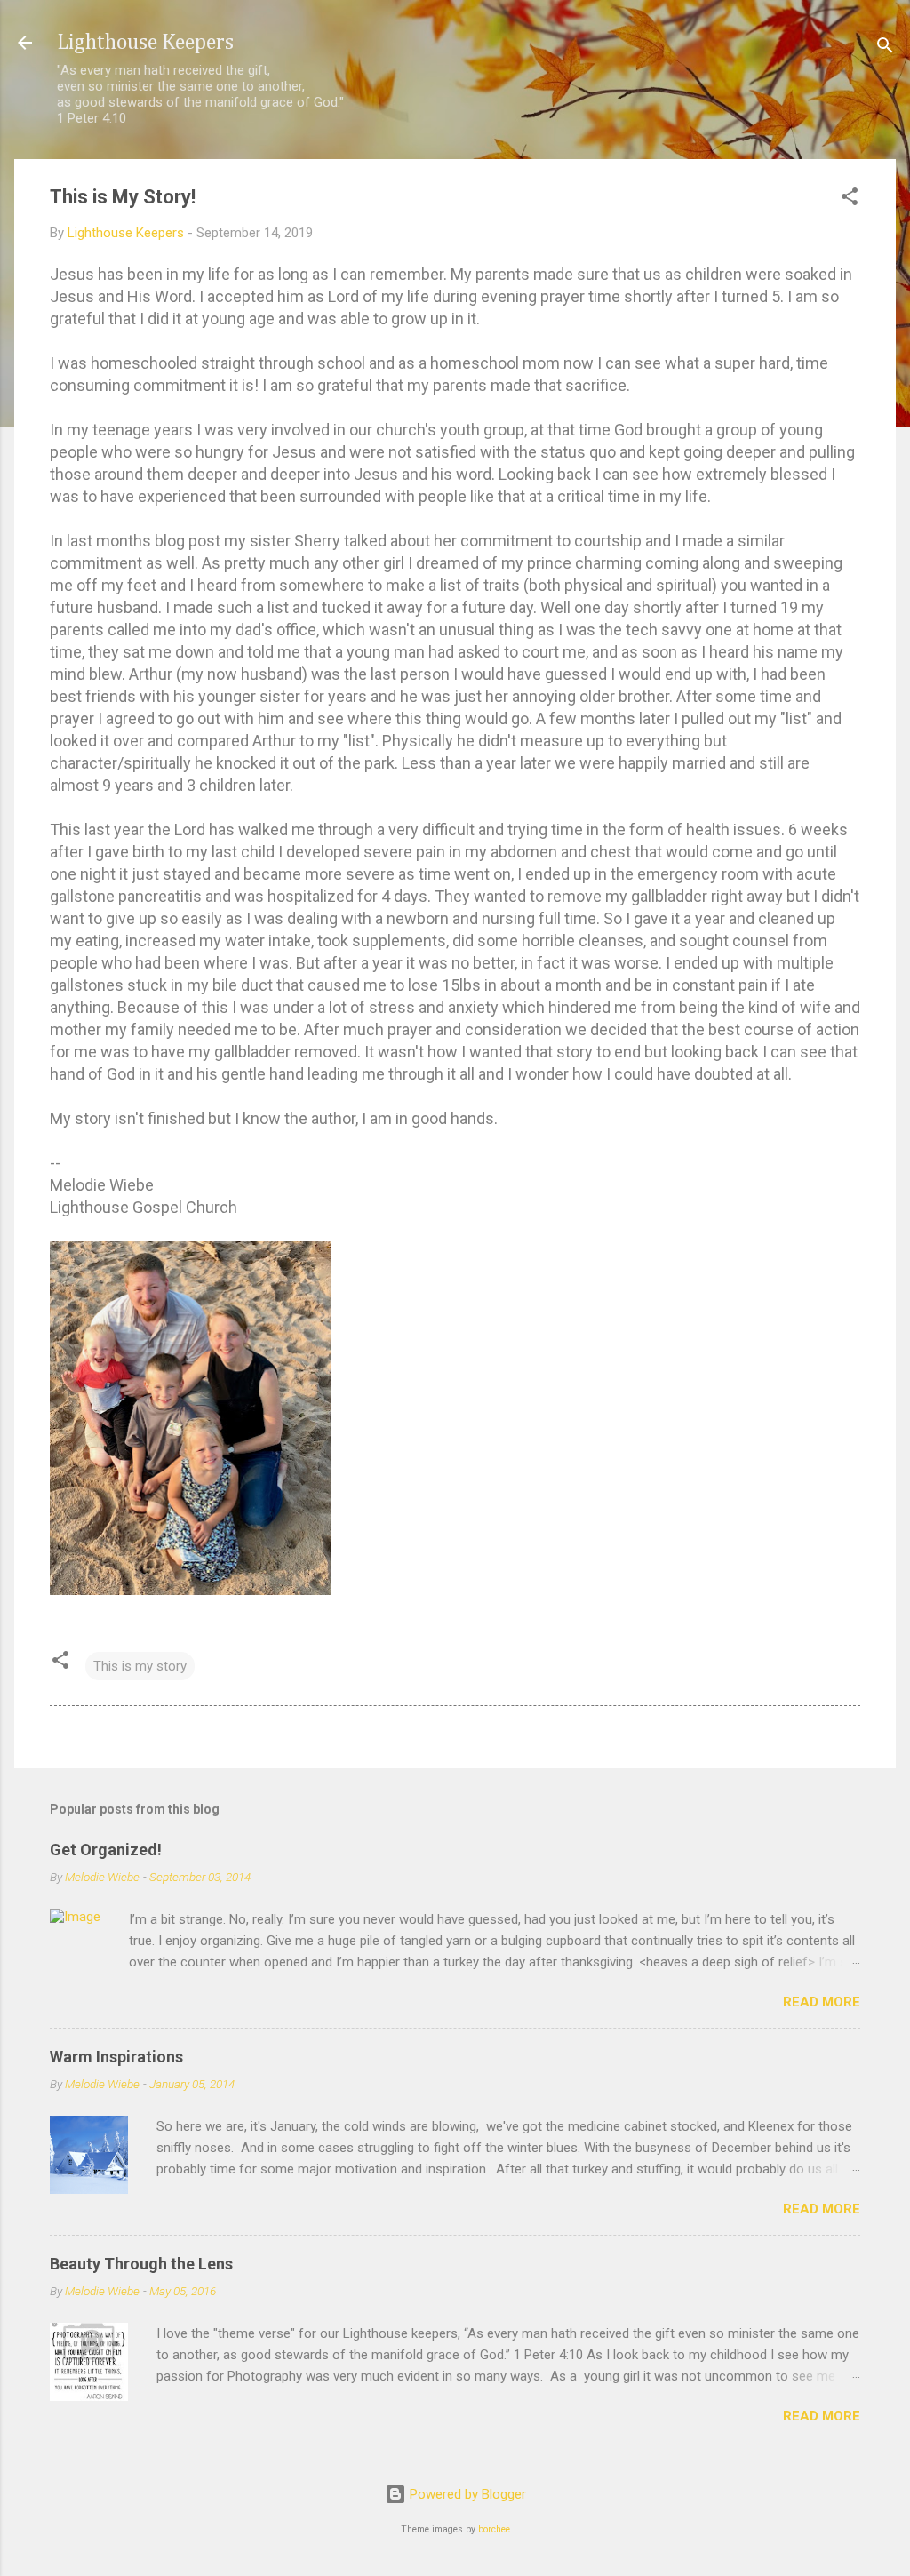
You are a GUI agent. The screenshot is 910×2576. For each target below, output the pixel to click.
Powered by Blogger (466, 2494)
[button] (850, 199)
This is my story (140, 1666)
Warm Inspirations (116, 2057)
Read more (822, 2002)
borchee (494, 2529)
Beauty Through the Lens (141, 2264)
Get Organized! (106, 1850)
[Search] (885, 48)
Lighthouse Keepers (145, 43)
